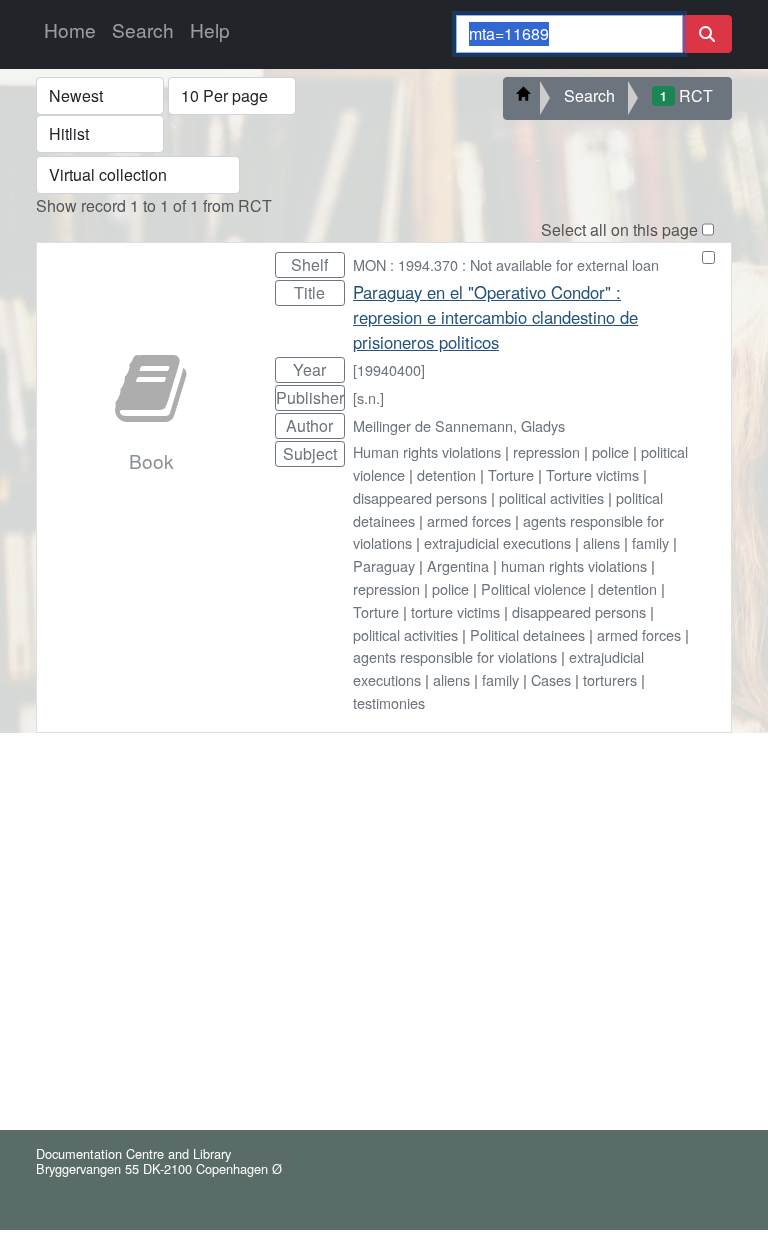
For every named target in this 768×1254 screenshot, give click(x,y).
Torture (511, 474)
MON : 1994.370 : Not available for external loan (506, 264)
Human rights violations (427, 451)
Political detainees (527, 634)
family (650, 542)
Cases (551, 679)
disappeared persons (420, 497)
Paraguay (384, 565)
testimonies (389, 702)
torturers (610, 679)
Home (70, 29)
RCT (686, 95)
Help (210, 29)
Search (143, 29)
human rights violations (574, 565)
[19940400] (389, 369)
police (610, 451)
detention (446, 474)
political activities (551, 497)
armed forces (469, 520)
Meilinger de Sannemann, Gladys (459, 425)
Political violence (533, 588)
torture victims (455, 611)
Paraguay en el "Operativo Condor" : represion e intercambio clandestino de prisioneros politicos (495, 317)
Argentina (458, 565)
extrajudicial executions (497, 542)
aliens (601, 542)
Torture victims (592, 474)
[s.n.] (368, 397)
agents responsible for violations (455, 656)
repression (546, 451)
